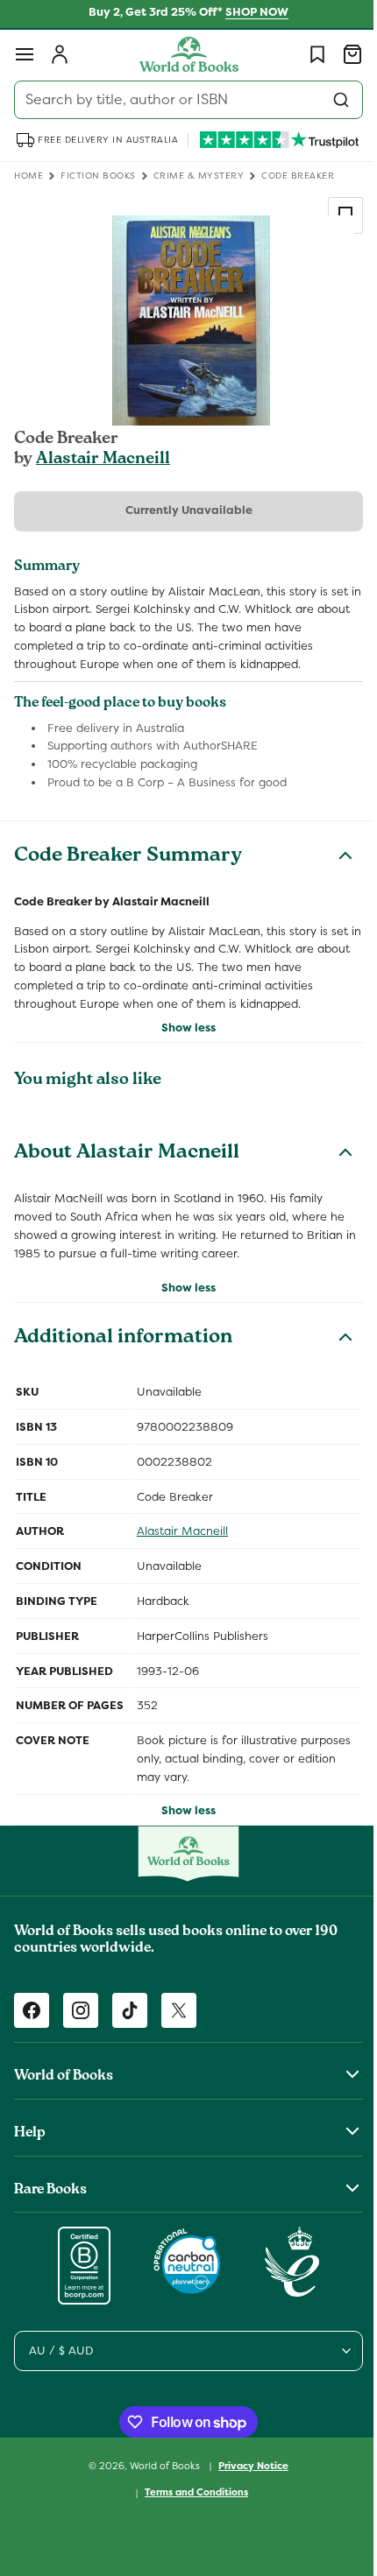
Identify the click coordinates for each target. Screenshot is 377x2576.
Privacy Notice (247, 2466)
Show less (182, 1028)
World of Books (160, 2465)
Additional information (123, 1339)
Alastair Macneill (103, 460)
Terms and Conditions (190, 2492)
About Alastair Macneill (127, 1154)
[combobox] (182, 100)
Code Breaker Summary (128, 857)
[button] (25, 54)
